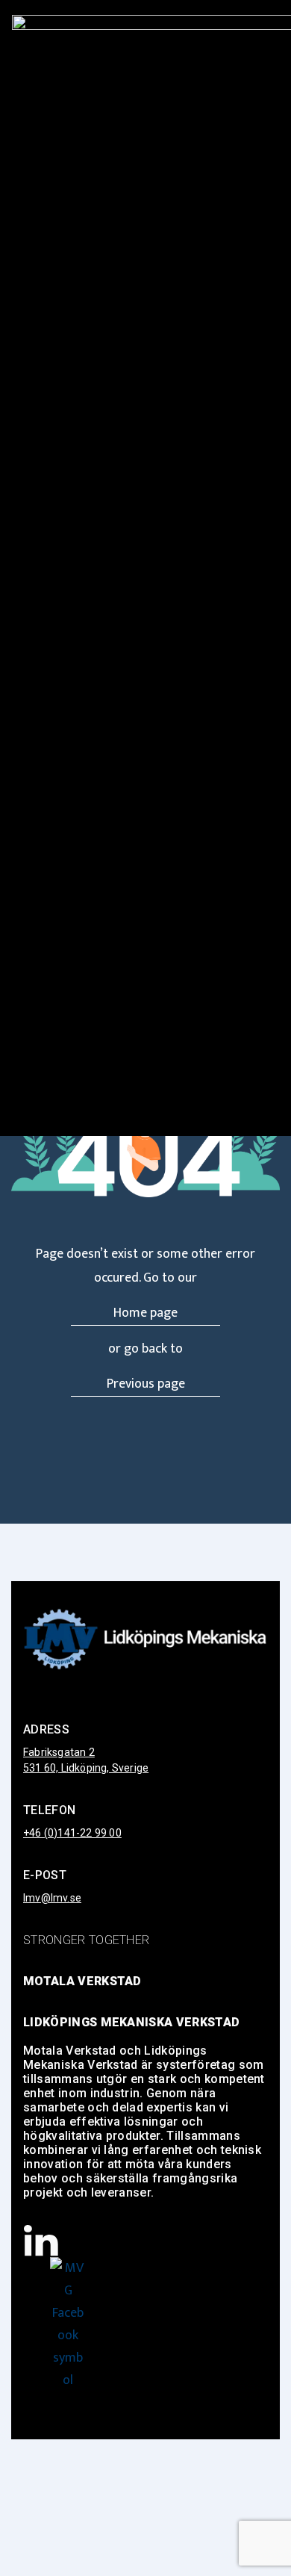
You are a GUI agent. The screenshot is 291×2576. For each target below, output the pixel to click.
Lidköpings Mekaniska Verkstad (131, 2022)
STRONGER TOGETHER (86, 1940)
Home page (145, 1313)
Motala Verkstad (82, 1981)
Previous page (146, 1384)
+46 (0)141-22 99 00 (72, 1833)
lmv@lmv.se (52, 1898)
